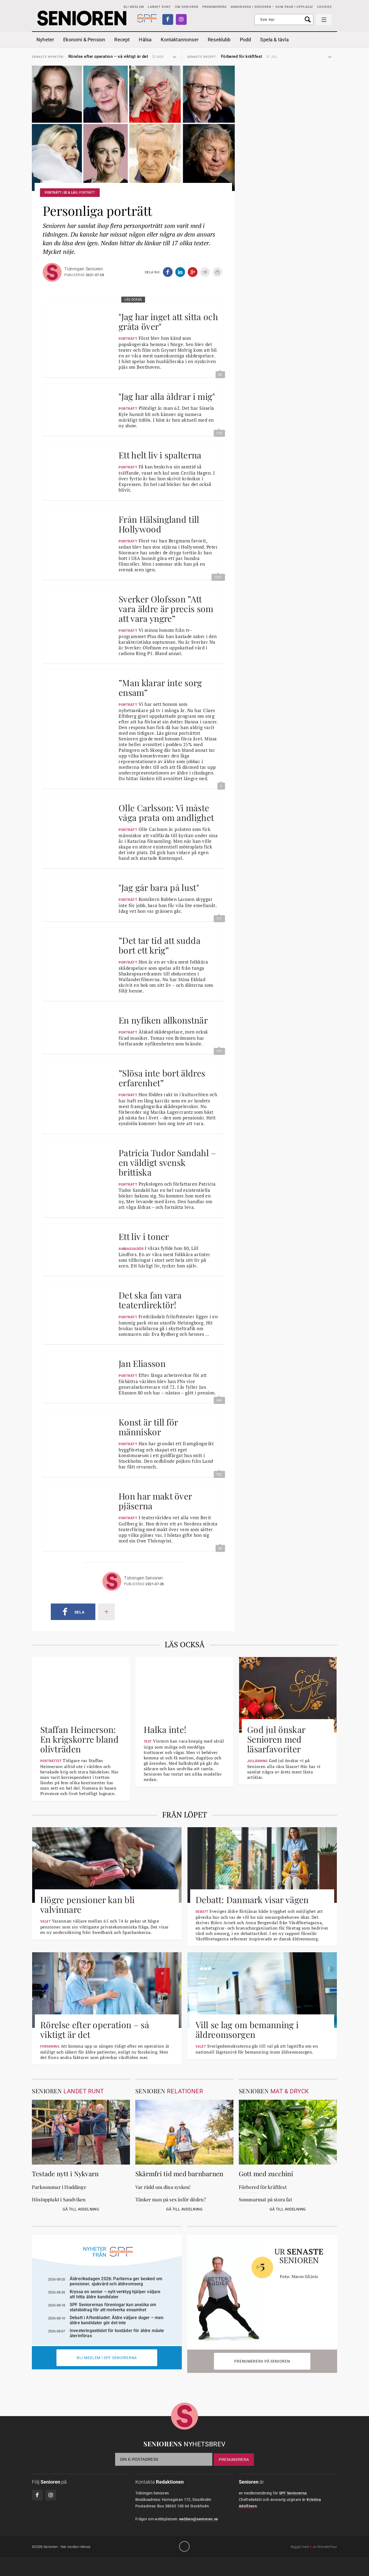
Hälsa (145, 40)
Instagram (181, 19)
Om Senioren (187, 7)
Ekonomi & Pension (84, 40)
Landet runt (160, 7)
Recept (122, 40)
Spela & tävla (274, 40)
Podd (246, 40)
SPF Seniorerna (293, 2493)
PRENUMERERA (214, 7)
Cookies (324, 7)
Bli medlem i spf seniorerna (107, 2358)
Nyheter (45, 40)
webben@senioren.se (199, 2519)
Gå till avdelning (81, 2209)
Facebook (168, 19)
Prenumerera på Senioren (262, 2361)
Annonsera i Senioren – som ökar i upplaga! (272, 7)
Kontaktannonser (180, 40)
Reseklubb (219, 40)
